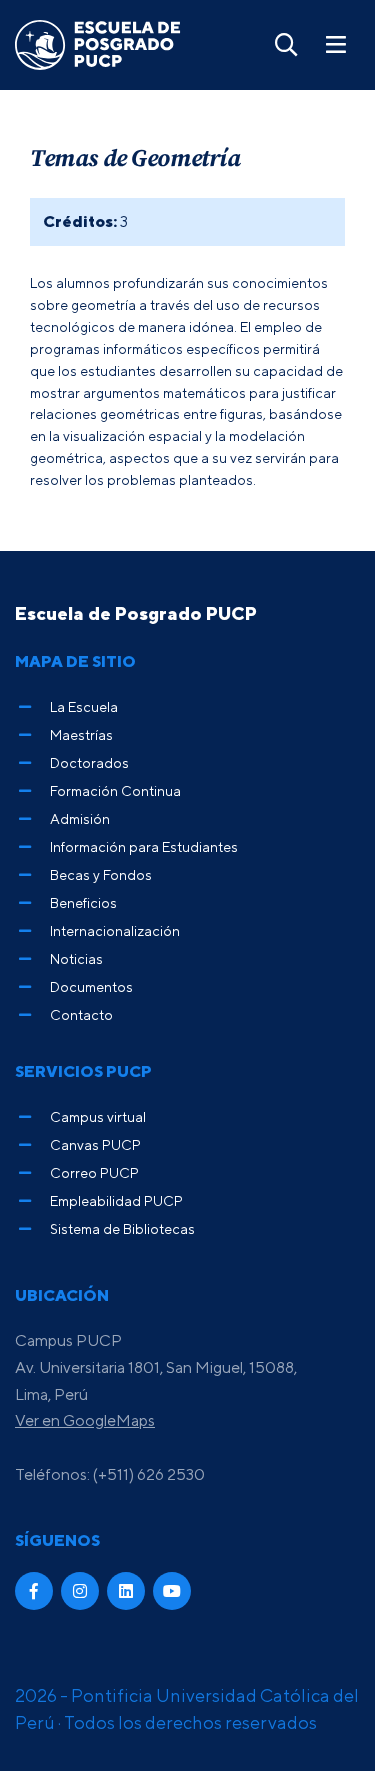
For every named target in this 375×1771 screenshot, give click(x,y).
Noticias (76, 958)
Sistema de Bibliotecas (122, 1228)
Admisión (80, 818)
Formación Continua (115, 790)
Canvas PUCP (95, 1144)
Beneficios (83, 902)
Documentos (91, 986)
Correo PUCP (94, 1172)
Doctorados (89, 762)
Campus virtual (98, 1116)
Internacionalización (115, 930)
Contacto (81, 1014)
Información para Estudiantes (144, 846)
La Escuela (84, 706)
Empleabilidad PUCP (116, 1200)
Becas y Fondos (101, 874)
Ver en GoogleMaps (85, 1420)
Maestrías (81, 734)
